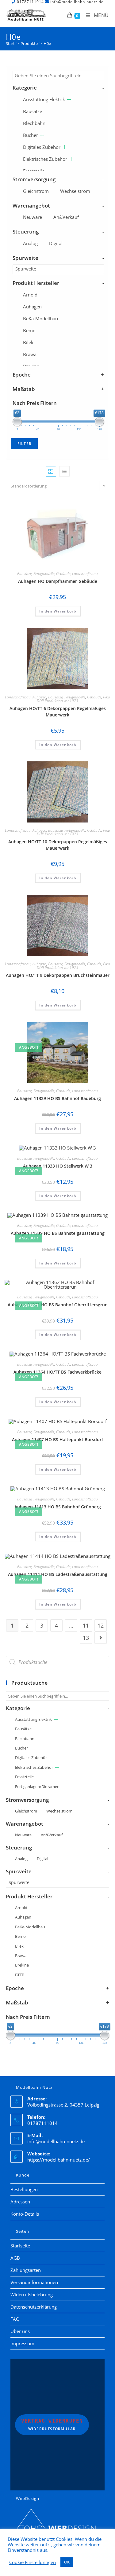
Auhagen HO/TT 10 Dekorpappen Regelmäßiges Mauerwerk (58, 845)
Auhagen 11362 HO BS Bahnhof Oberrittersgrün (58, 1305)
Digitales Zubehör (42, 147)
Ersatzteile (24, 1777)
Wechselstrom (75, 191)
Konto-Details (25, 2214)
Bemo (29, 330)
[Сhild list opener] (69, 99)
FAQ (15, 2319)
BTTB (20, 1975)
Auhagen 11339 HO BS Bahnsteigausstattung (58, 1233)
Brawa (30, 354)
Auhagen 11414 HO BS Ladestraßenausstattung (58, 1574)
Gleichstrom (36, 191)
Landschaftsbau (85, 574)
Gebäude (63, 574)
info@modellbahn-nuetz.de (56, 2141)
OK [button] (67, 2562)
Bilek (28, 342)
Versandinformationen (34, 2282)
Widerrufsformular (52, 2425)
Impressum (22, 2343)
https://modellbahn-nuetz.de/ (59, 2160)
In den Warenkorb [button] (58, 611)
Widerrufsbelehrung (32, 2294)
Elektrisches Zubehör (45, 159)
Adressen (20, 2202)
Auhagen (32, 307)
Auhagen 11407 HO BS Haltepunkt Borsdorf (57, 1439)
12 (101, 1625)
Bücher (31, 135)
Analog (30, 243)
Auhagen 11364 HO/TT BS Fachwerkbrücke (57, 1372)
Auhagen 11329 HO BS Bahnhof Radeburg (57, 1098)
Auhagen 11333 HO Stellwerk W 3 (58, 1166)
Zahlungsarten (26, 2270)
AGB (15, 2258)
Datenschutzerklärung (34, 2307)
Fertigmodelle (44, 574)
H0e (47, 43)
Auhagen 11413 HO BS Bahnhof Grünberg (58, 1507)
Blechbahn (34, 123)
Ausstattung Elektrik (44, 99)
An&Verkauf (66, 217)
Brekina (22, 1965)
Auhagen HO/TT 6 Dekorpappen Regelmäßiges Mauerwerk (58, 712)
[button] (89, 510)
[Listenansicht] (64, 471)
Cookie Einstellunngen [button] (33, 2562)
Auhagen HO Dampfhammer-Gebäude (58, 581)
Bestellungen (24, 2189)
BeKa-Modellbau (40, 318)
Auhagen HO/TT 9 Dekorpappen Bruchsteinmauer (58, 975)
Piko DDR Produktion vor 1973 (73, 699)
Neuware (33, 217)
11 (86, 1625)
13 (86, 1638)
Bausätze (33, 111)
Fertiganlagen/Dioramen (37, 1787)
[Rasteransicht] (51, 471)
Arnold (30, 295)
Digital (56, 243)
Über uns (20, 2331)
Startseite (20, 2246)
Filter (25, 444)
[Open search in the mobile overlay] (58, 1662)
